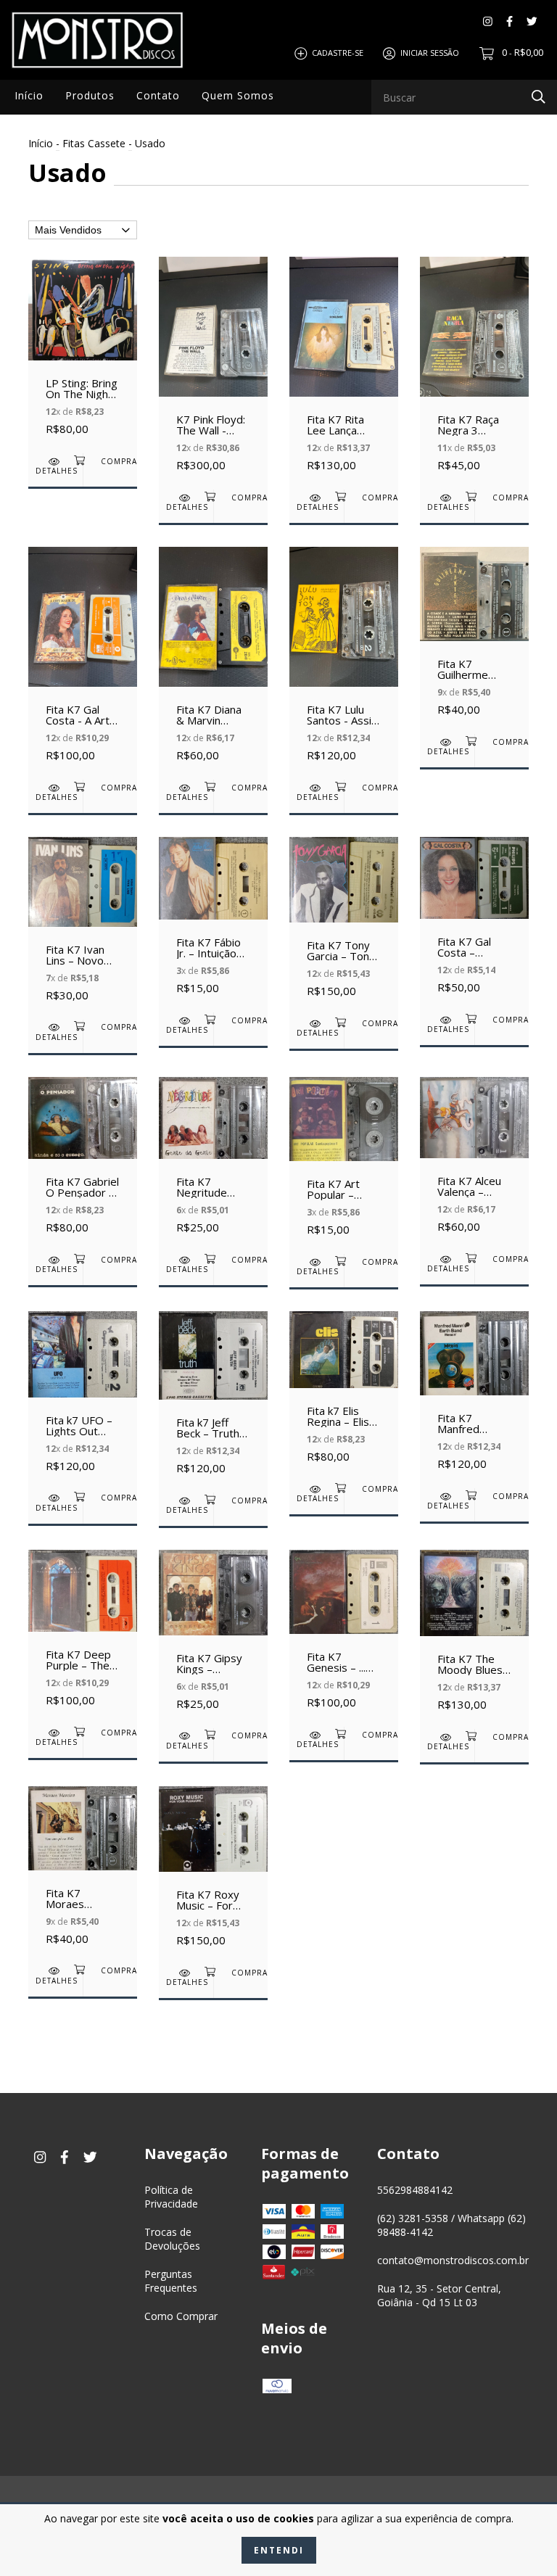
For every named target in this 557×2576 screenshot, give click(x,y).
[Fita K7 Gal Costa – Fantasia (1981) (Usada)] (474, 924)
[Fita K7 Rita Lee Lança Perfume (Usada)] (344, 373)
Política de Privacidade (171, 2197)
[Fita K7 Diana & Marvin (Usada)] (213, 663)
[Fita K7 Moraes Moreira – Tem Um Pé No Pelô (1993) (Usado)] (83, 1874)
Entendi (279, 2550)
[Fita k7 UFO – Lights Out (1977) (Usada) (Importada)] (83, 1400)
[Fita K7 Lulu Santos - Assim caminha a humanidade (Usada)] (344, 663)
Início (29, 95)
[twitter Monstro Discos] (532, 21)
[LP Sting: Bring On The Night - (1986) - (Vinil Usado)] (83, 355)
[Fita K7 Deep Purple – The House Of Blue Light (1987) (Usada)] (83, 1637)
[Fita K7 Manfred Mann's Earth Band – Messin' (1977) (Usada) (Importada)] (474, 1399)
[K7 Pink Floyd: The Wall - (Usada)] (213, 373)
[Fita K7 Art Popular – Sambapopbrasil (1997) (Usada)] (344, 1165)
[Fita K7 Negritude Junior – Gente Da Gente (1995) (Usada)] (213, 1164)
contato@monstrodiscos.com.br (453, 2260)
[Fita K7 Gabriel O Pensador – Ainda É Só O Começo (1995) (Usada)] (83, 1164)
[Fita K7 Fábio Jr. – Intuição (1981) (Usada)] (213, 924)
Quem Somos (238, 95)
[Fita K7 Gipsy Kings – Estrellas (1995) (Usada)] (213, 1638)
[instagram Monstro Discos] (488, 21)
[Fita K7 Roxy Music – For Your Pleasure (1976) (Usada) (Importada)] (213, 1875)
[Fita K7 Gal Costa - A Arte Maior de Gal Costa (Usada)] (83, 663)
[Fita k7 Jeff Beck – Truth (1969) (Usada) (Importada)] (213, 1401)
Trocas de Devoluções (172, 2239)
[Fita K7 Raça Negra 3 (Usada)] (474, 373)
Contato (158, 95)
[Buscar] (539, 96)
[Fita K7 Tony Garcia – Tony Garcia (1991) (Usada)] (344, 926)
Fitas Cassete (94, 143)
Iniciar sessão (430, 53)
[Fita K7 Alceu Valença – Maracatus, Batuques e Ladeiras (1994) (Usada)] (474, 1164)
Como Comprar (181, 2316)
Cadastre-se (338, 53)
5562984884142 (415, 2190)
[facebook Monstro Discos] (509, 21)
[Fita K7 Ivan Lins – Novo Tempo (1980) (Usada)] (83, 928)
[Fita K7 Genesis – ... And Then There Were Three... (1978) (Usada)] (344, 1638)
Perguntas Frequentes (171, 2281)
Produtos (90, 95)
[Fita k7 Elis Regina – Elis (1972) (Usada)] (344, 1396)
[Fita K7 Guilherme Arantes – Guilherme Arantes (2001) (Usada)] (474, 640)
